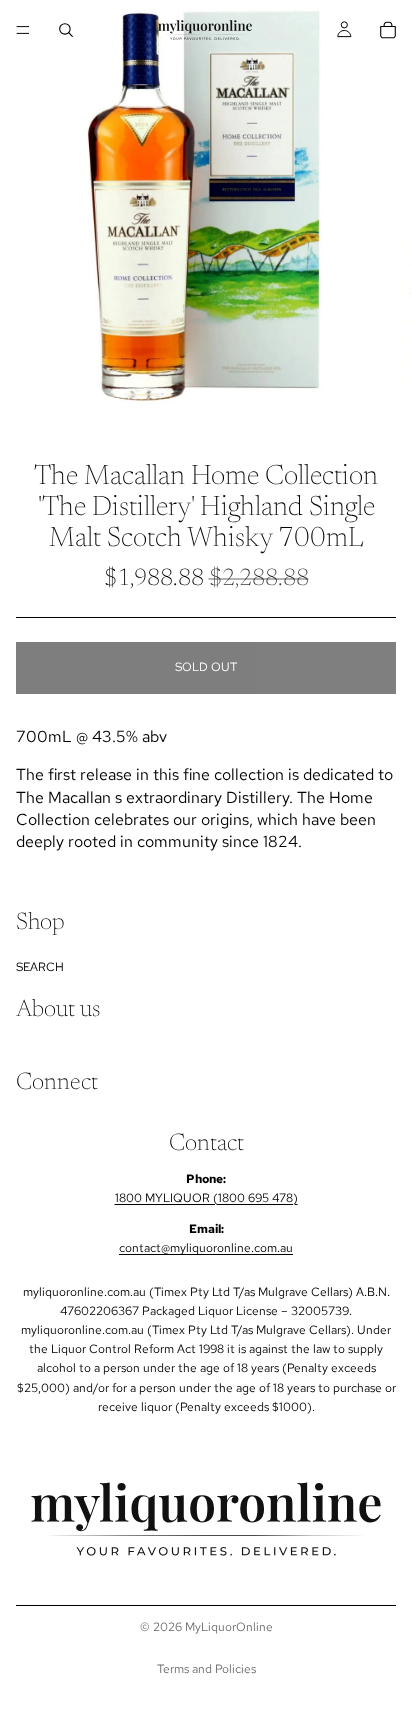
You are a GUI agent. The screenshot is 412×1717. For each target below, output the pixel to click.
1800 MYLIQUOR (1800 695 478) (206, 1198)
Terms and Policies (206, 1669)
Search (40, 967)
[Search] (66, 30)
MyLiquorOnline (229, 1627)
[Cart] (388, 30)
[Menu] (23, 30)
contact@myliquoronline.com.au (206, 1249)
